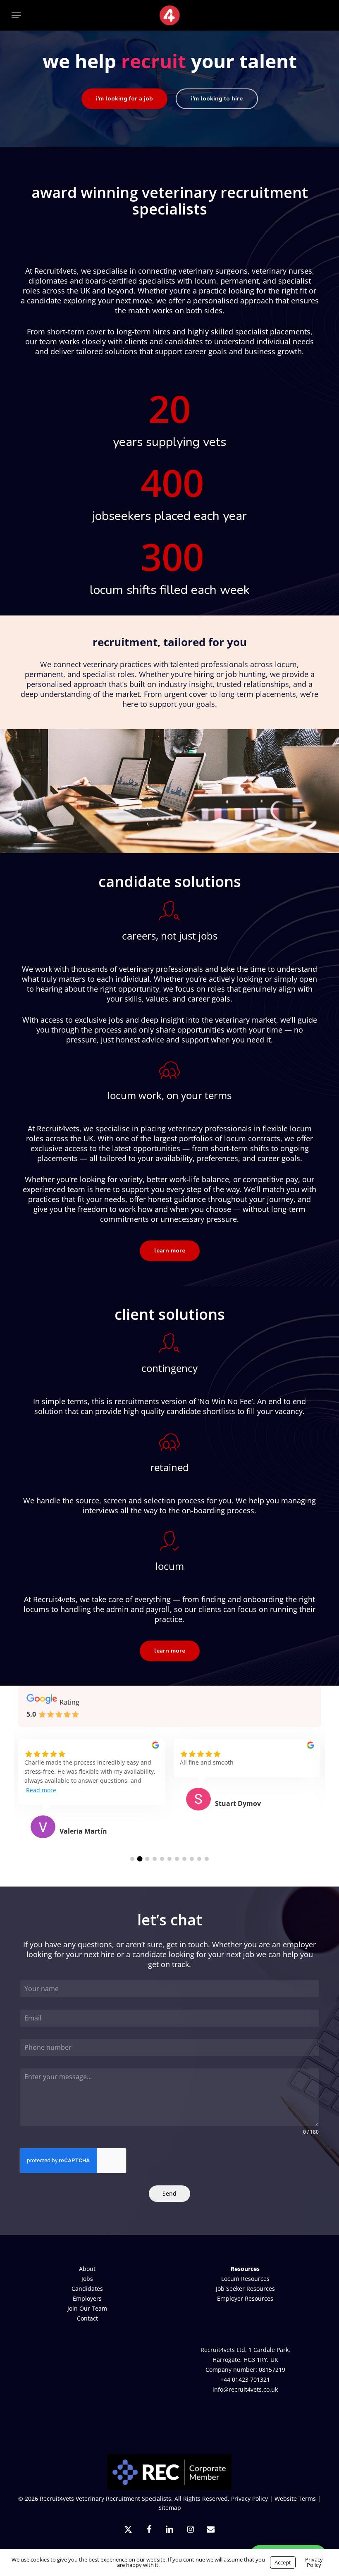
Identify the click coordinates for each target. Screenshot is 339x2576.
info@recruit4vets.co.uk (245, 2389)
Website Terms (295, 2498)
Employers (87, 2298)
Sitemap (170, 2508)
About (87, 2269)
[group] (92, 1799)
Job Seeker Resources (245, 2289)
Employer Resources (245, 2298)
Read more (41, 1790)
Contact (87, 2318)
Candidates (87, 2289)
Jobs (87, 2279)
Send (169, 2193)
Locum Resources (245, 2279)
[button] (16, 15)
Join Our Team (87, 2308)
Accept (283, 2562)
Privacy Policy (249, 2498)
